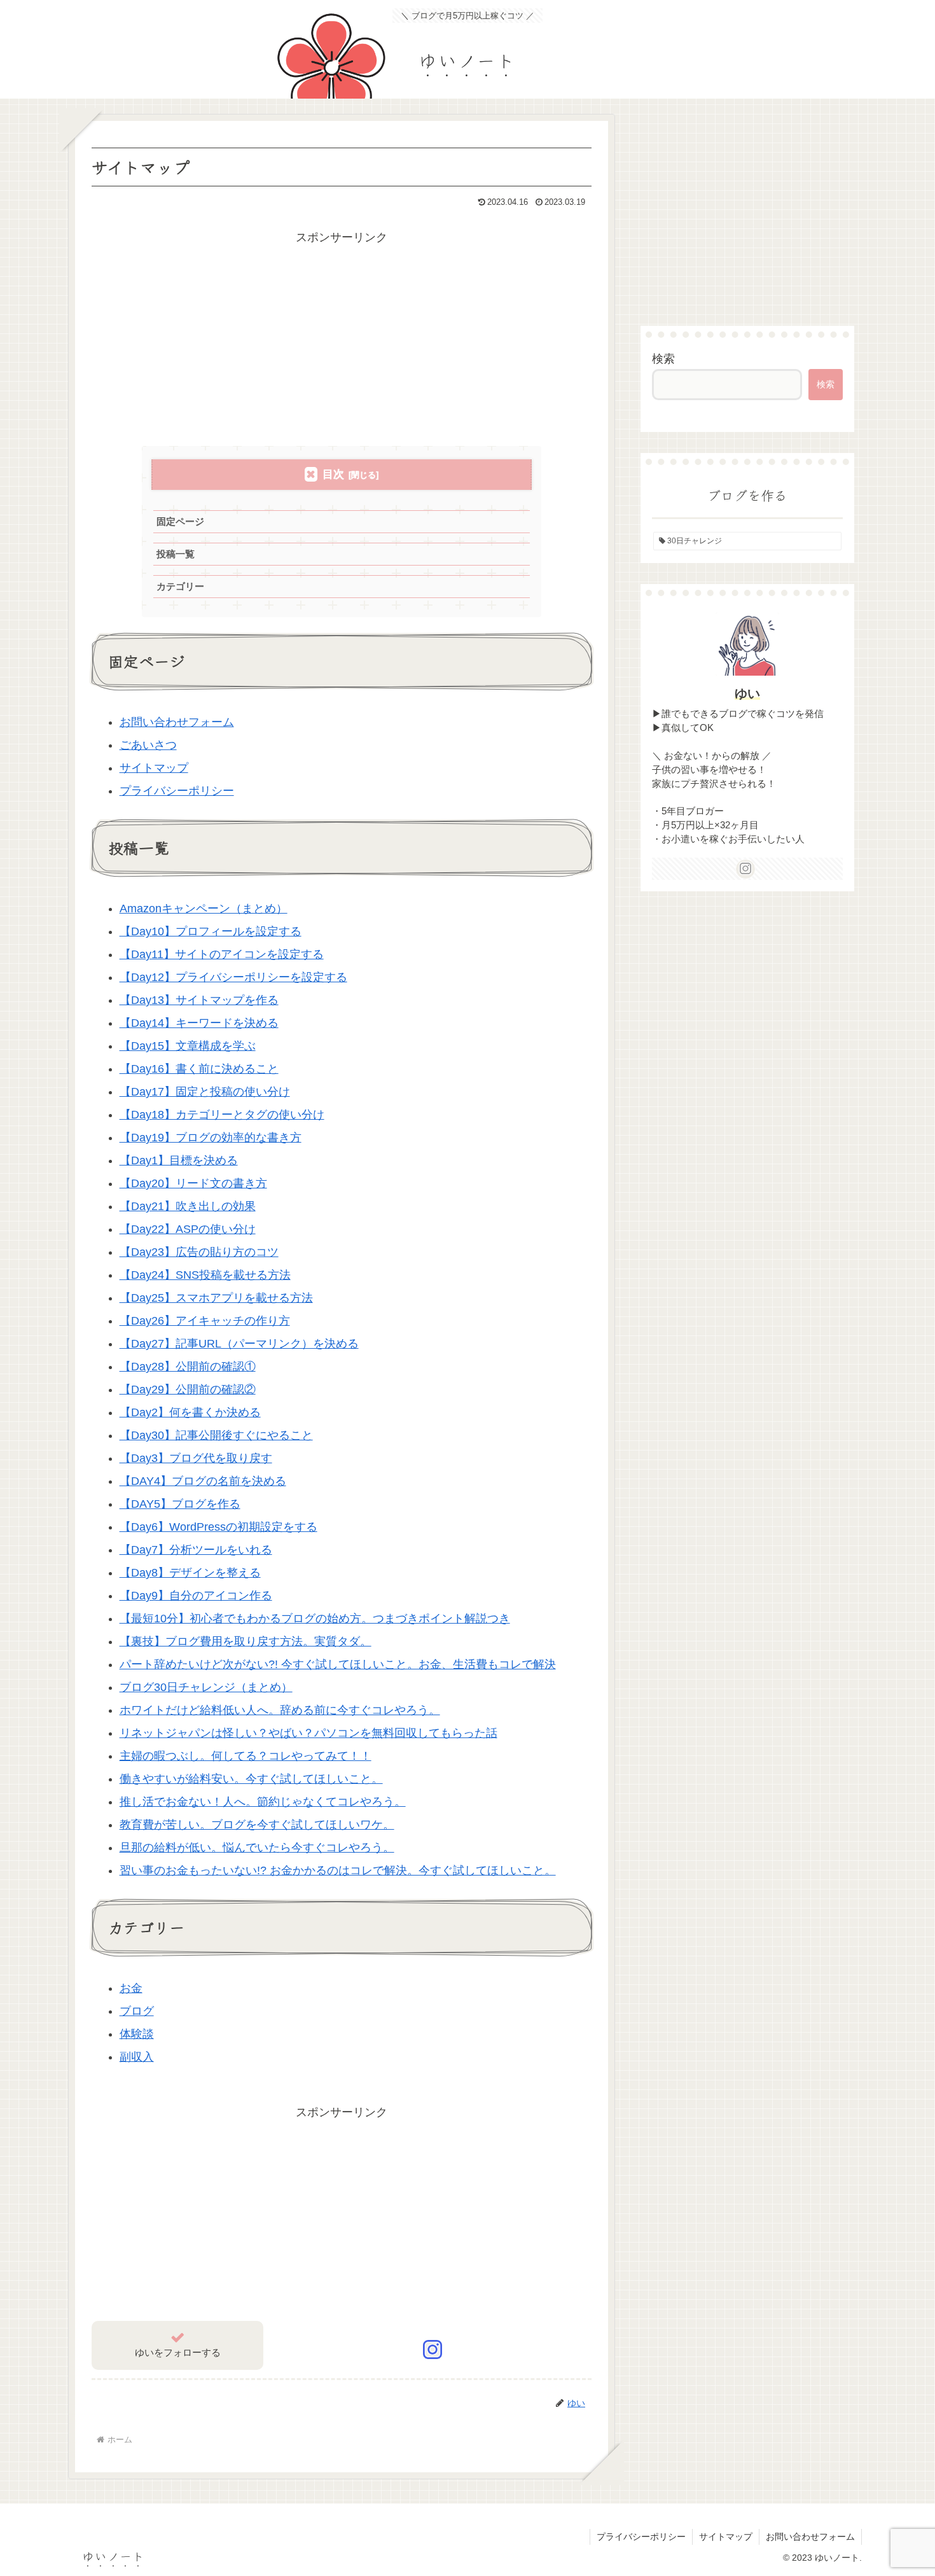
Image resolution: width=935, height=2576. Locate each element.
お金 (131, 1988)
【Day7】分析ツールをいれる (196, 1550)
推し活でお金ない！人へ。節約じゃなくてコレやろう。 (263, 1802)
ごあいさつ (148, 745)
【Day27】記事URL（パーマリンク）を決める (239, 1344)
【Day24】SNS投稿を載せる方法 (205, 1275)
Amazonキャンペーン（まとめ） (204, 909)
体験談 (137, 2034)
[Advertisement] (342, 337)
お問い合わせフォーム (177, 722)
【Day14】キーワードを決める (199, 1023)
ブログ (137, 2011)
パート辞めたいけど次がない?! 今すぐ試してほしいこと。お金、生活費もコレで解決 (338, 1664)
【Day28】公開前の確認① (188, 1367)
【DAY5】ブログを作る (180, 1504)
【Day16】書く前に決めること (199, 1069)
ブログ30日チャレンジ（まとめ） (206, 1687)
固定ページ (180, 521)
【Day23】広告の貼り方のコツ (199, 1252)
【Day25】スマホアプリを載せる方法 (216, 1298)
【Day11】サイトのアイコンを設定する (222, 954)
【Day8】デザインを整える (190, 1573)
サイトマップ (154, 768)
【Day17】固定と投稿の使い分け (205, 1092)
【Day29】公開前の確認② (188, 1389)
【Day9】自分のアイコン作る (196, 1596)
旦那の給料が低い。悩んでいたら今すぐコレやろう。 (257, 1848)
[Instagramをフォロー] (433, 2350)
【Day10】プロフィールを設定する (211, 931)
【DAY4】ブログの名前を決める (203, 1481)
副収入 (137, 2057)
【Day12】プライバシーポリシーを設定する (233, 977)
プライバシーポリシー (177, 791)
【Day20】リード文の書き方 (193, 1183)
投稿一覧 (176, 554)
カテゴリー (180, 586)
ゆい (747, 693)
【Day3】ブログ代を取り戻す (196, 1458)
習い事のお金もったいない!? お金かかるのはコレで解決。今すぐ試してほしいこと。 (338, 1870)
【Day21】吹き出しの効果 (188, 1206)
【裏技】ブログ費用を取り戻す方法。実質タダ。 (246, 1641)
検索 (663, 359)
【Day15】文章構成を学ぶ (188, 1046)
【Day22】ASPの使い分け (188, 1229)
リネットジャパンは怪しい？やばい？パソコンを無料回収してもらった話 (308, 1733)
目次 (333, 474)
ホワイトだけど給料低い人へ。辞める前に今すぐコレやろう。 (280, 1710)
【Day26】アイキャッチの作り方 (205, 1321)
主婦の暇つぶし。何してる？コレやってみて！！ (246, 1756)
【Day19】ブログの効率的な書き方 (211, 1138)
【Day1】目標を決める (179, 1160)
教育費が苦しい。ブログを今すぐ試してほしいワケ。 (257, 1825)
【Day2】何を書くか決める (190, 1412)
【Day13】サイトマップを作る (199, 1000)
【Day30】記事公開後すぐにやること (216, 1435)
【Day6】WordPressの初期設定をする (218, 1527)
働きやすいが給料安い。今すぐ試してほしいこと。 (251, 1779)
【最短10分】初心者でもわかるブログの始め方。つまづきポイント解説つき (315, 1619)
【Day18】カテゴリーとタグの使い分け (222, 1115)
